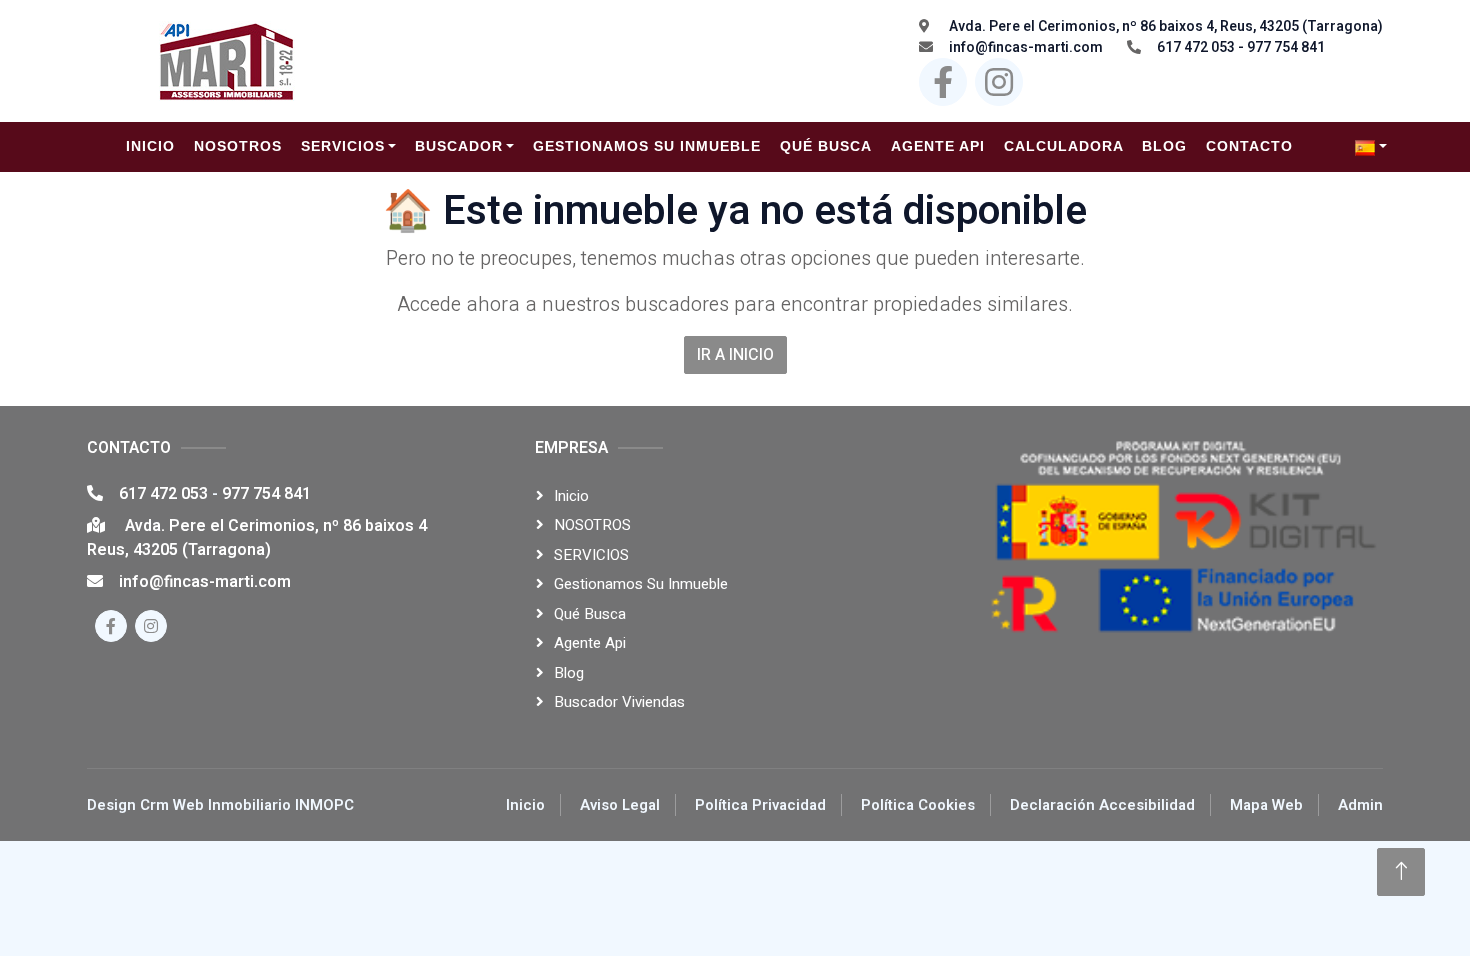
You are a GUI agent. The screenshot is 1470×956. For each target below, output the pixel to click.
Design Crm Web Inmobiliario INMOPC (220, 805)
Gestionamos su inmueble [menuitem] (647, 146)
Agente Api (590, 643)
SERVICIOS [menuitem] (343, 146)
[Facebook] (943, 82)
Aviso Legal (620, 805)
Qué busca (590, 614)
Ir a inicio (735, 355)
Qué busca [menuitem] (826, 146)
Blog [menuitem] (1164, 146)
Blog (569, 673)
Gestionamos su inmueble (641, 584)
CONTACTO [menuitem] (1249, 146)
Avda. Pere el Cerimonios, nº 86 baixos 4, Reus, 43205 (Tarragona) (1164, 26)
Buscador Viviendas (619, 702)
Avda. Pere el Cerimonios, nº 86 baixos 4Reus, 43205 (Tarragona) (257, 538)
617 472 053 (165, 494)
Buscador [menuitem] (459, 146)
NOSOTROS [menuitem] (238, 146)
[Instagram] (999, 82)
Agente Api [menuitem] (938, 146)
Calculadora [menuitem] (1064, 146)
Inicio (571, 496)
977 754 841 (266, 494)
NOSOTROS (592, 525)
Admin (1360, 805)
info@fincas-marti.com (1026, 47)
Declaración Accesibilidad (1102, 805)
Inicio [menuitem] (150, 146)
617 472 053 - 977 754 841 (1241, 47)
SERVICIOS (591, 555)
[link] (1371, 147)
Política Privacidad (760, 805)
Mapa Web (1266, 805)
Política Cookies (918, 805)
